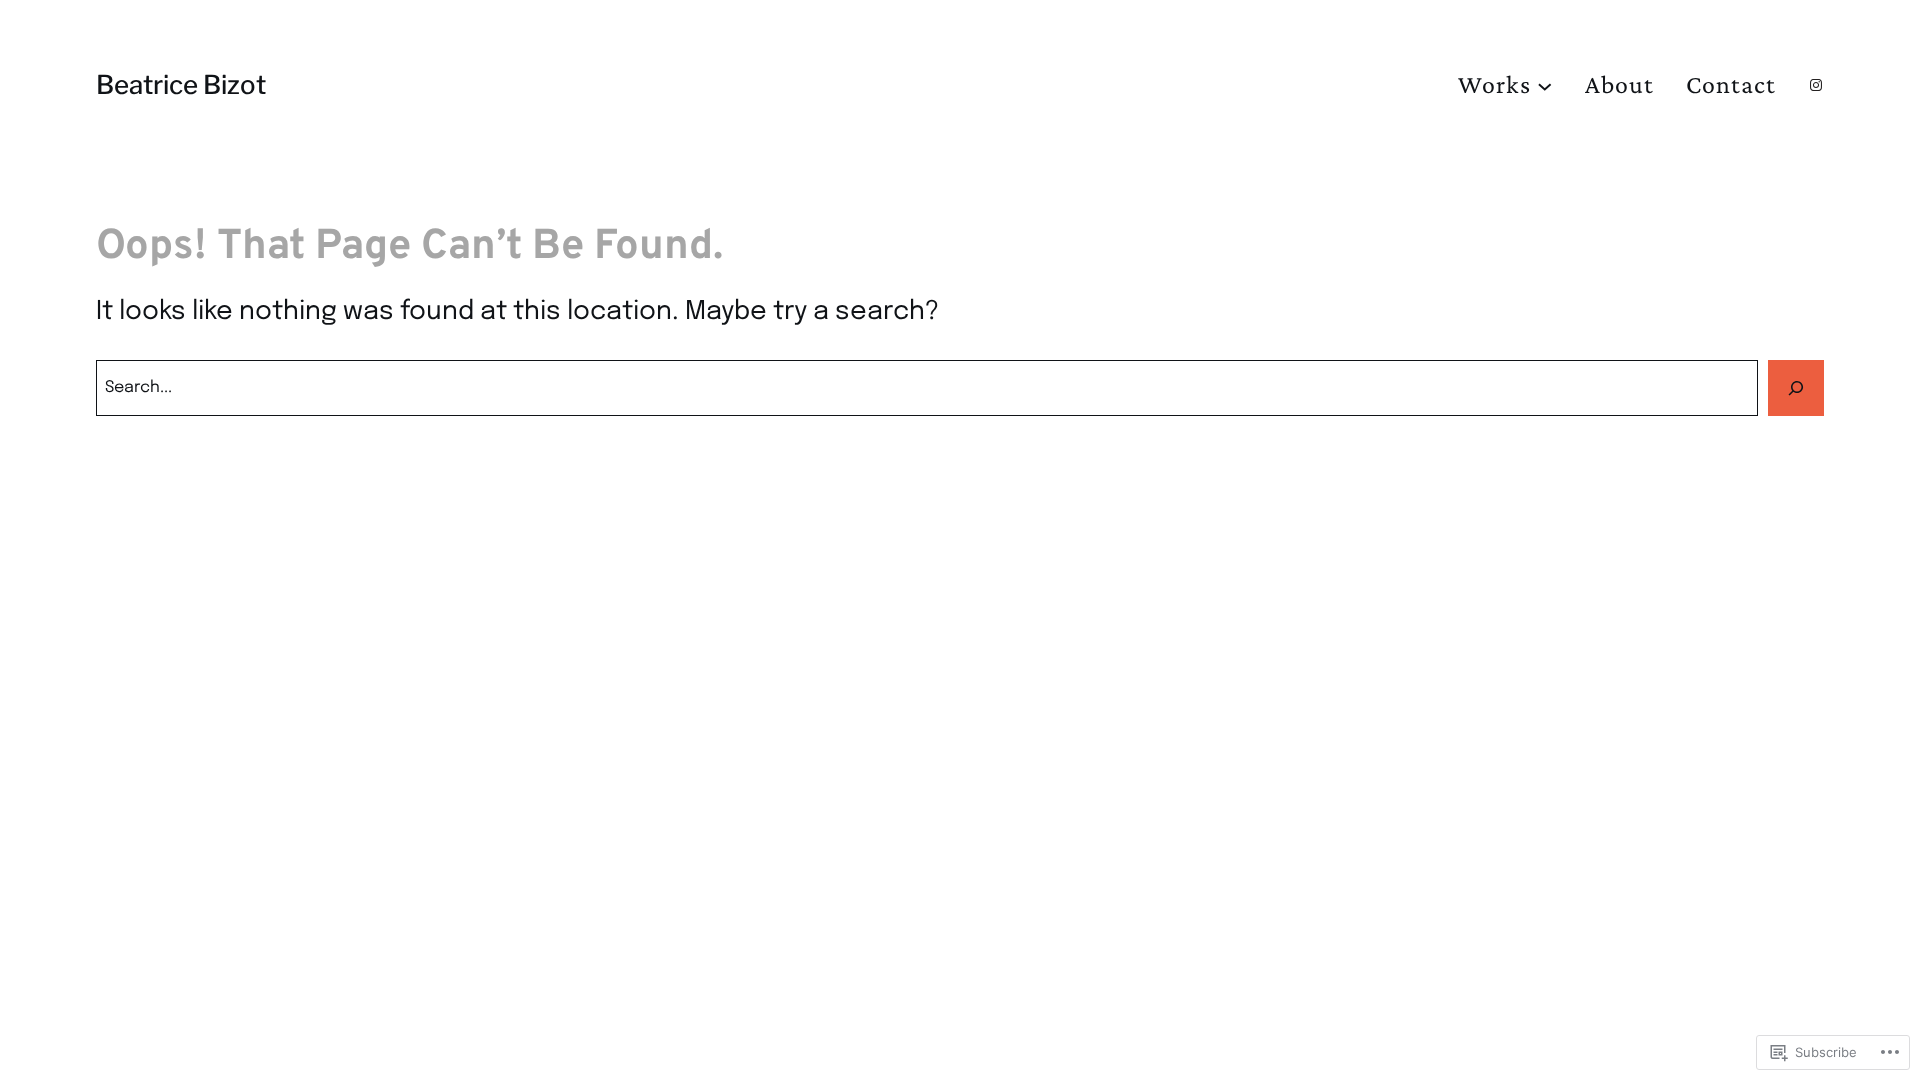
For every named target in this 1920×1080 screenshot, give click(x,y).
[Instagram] (1816, 85)
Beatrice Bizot (181, 84)
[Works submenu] (1545, 85)
